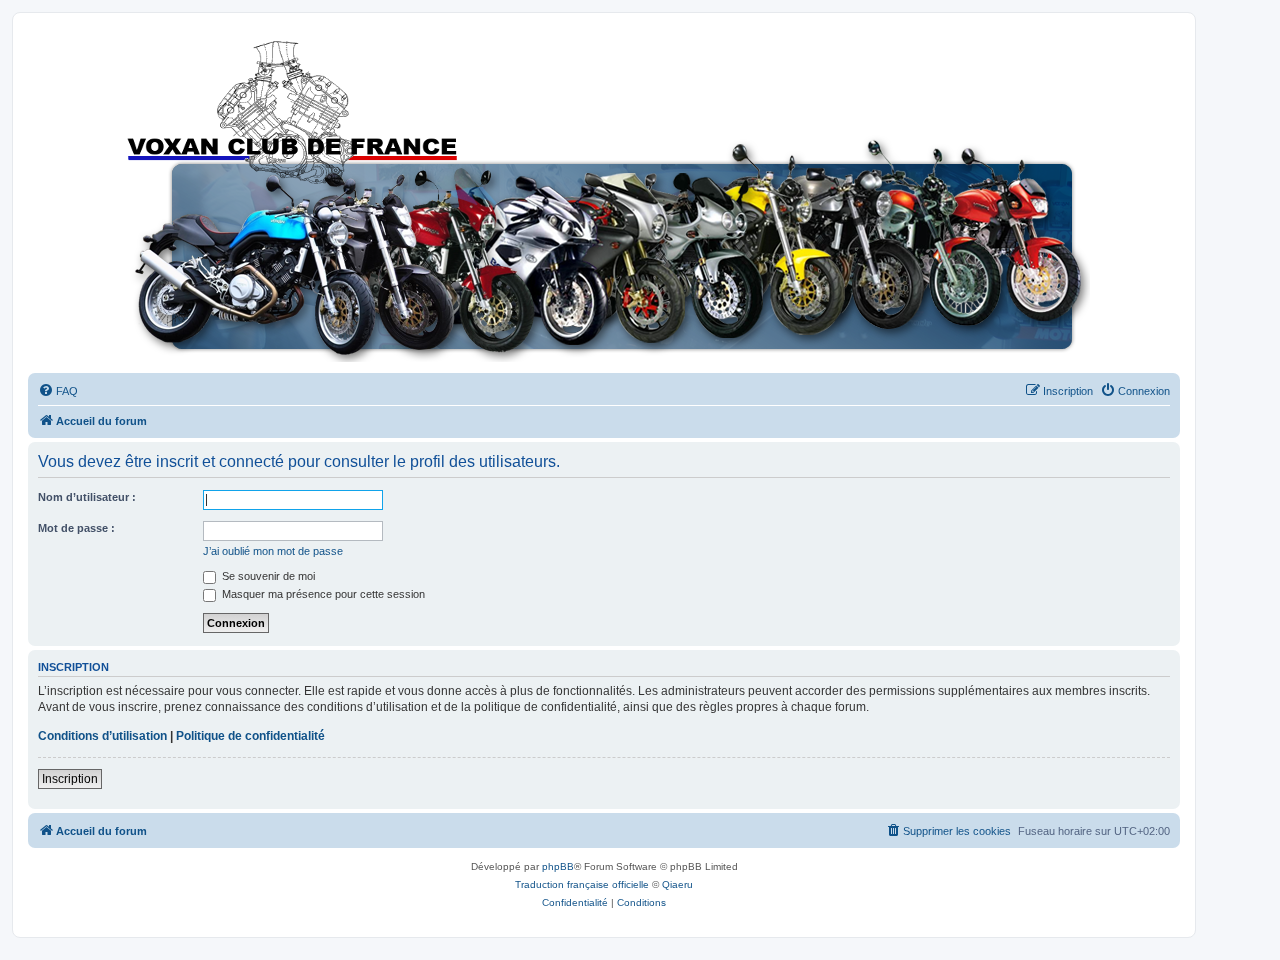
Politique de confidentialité (250, 736)
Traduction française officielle (582, 884)
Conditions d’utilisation (102, 736)
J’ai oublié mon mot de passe (273, 551)
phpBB (558, 866)
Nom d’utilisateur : (87, 497)
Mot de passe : (76, 528)
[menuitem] (58, 391)
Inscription (70, 779)
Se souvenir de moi (267, 576)
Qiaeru (677, 884)
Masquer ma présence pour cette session (322, 594)
